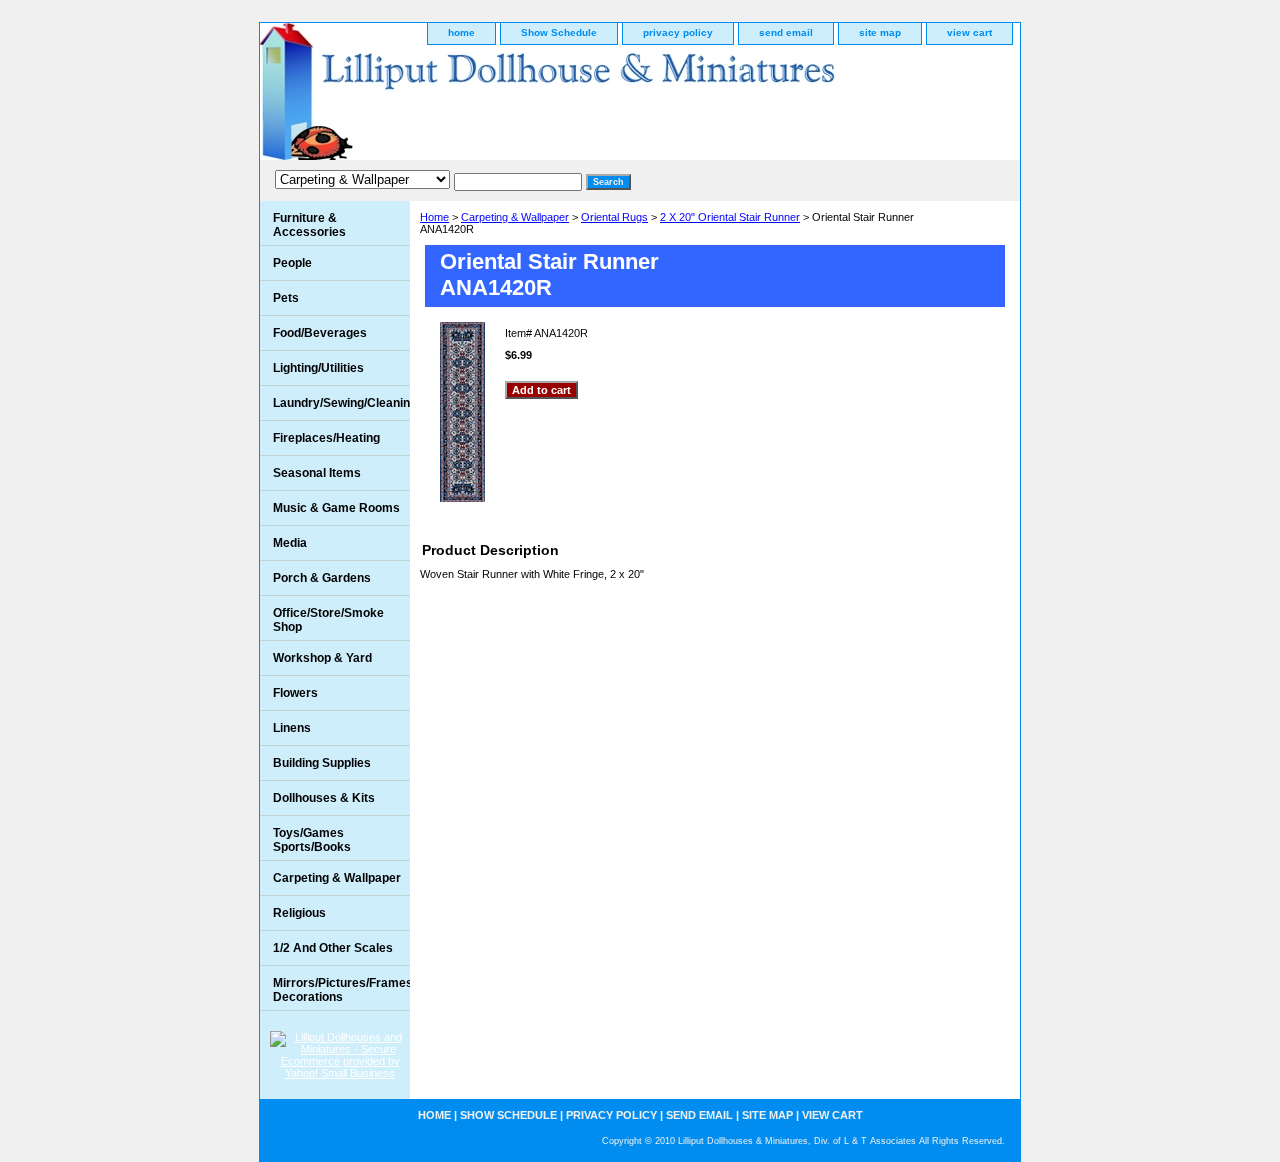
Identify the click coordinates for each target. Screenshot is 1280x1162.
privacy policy (678, 32)
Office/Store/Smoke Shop (328, 620)
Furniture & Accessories (309, 225)
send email (786, 32)
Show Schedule (559, 32)
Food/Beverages (320, 333)
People (292, 263)
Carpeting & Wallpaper (515, 217)
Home (434, 217)
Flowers (295, 693)
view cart (969, 32)
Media (290, 543)
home (461, 32)
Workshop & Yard (322, 658)
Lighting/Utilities (318, 368)
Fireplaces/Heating (326, 438)
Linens (292, 728)
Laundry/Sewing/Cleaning (341, 403)
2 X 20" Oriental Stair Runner (730, 217)
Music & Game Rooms (336, 508)
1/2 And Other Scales (333, 948)
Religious (299, 913)
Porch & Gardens (322, 578)
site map (880, 32)
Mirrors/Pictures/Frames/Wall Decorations (341, 990)
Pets (286, 298)
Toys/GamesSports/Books (312, 840)
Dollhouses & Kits (324, 798)
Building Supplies (322, 763)
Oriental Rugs (614, 217)
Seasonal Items (317, 473)
